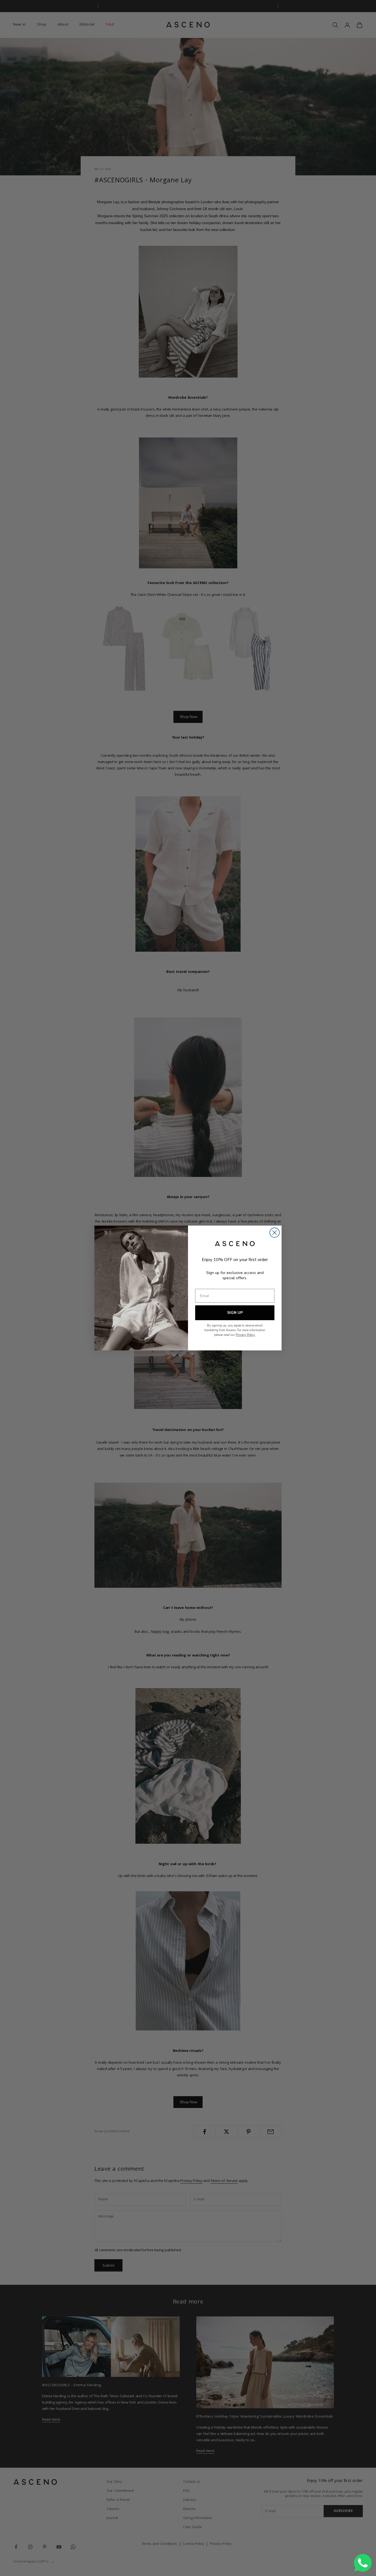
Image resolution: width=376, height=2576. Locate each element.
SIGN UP (235, 1313)
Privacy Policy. (246, 1335)
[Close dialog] (275, 1233)
